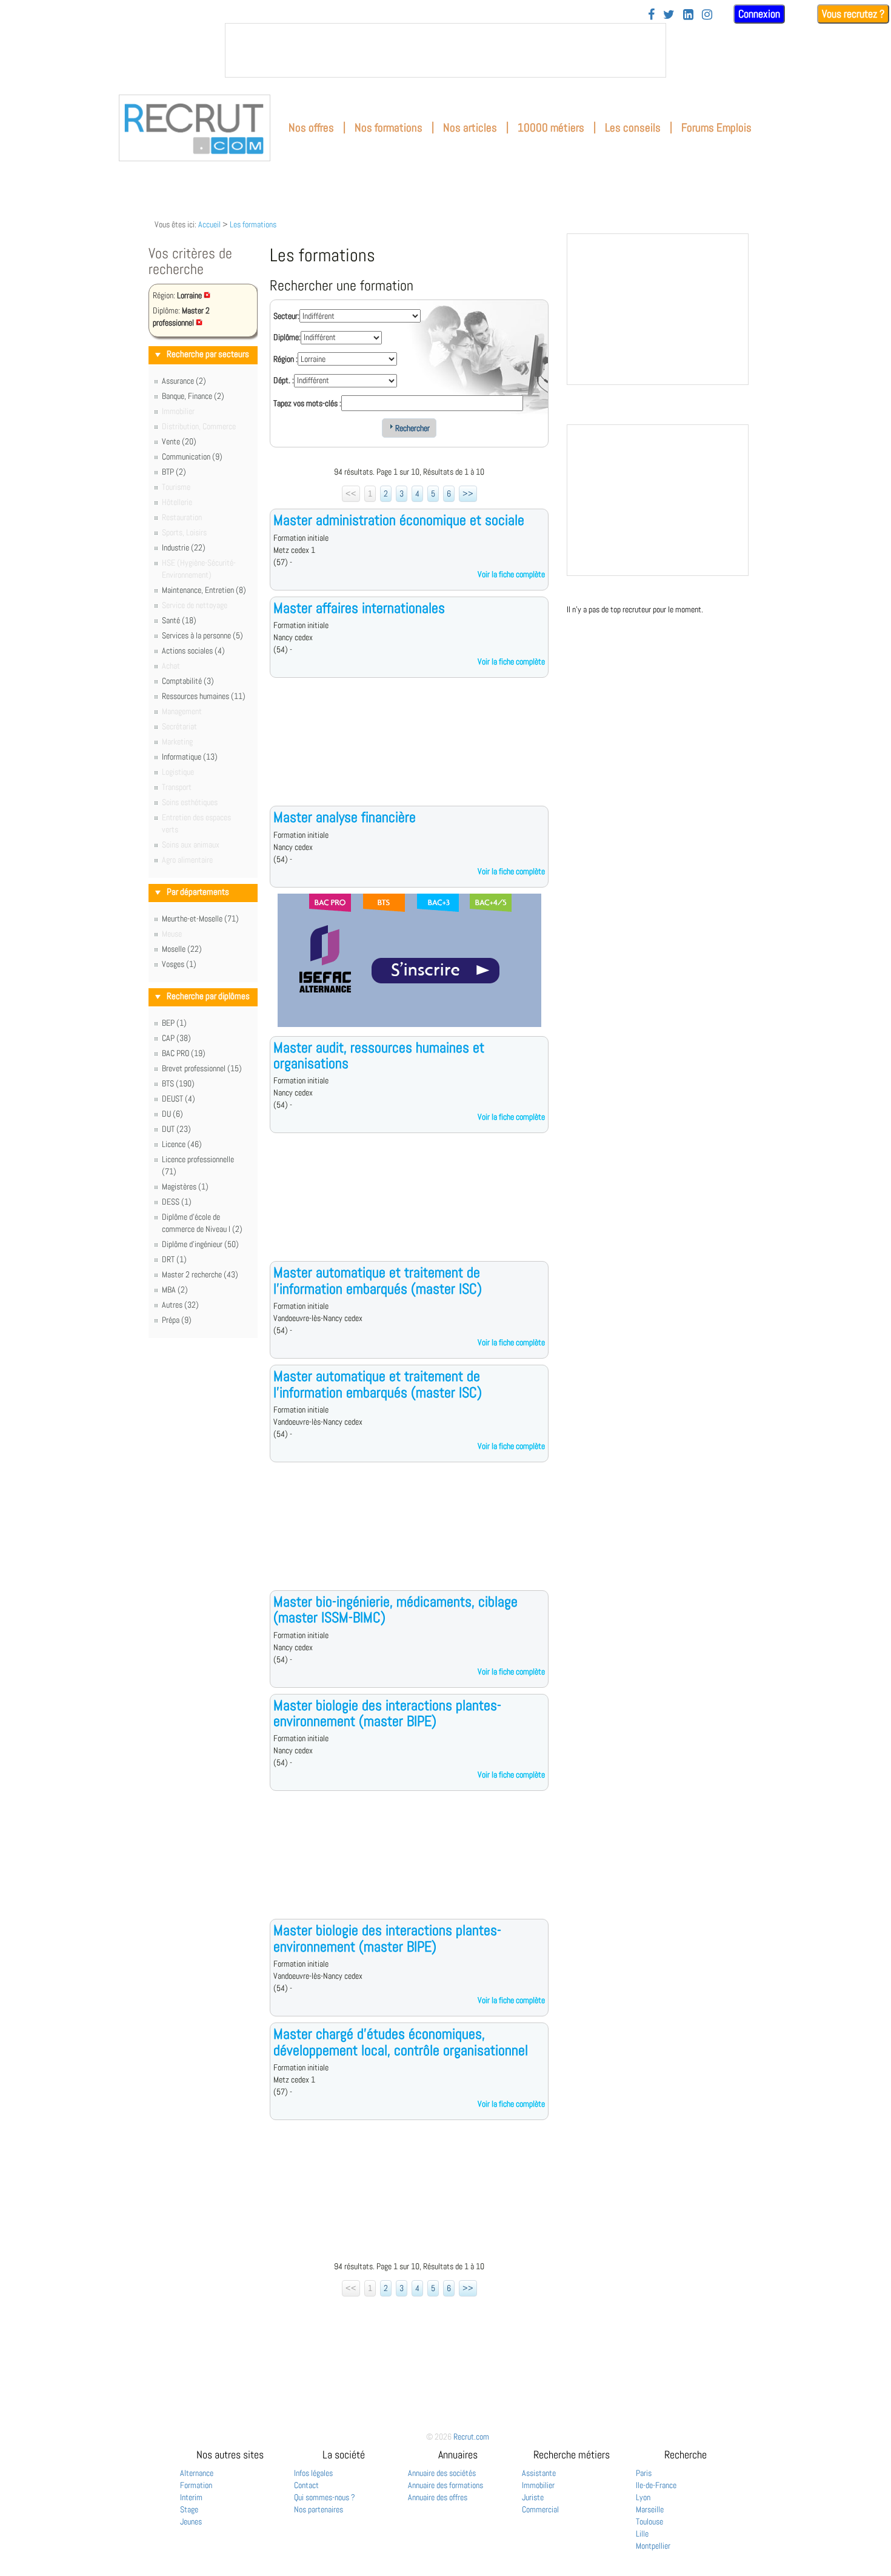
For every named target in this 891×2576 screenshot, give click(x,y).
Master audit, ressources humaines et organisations (379, 1055)
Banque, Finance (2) (193, 396)
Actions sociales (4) (193, 651)
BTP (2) (174, 472)
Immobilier (538, 2485)
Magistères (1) (185, 1186)
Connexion (759, 14)
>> (468, 493)
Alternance (197, 2473)
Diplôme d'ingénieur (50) (200, 1244)
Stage (189, 2509)
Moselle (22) (182, 949)
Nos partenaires (319, 2509)
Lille (642, 2534)
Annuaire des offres (438, 2497)
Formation (196, 2485)
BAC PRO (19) (184, 1053)
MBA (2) (175, 1290)
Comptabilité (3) (188, 681)
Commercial (540, 2509)
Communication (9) (192, 457)
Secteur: (286, 316)
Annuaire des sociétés (442, 2473)
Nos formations (389, 128)
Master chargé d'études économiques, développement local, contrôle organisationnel (401, 2042)
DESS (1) (177, 1202)
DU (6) (172, 1114)
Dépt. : (284, 380)
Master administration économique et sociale (399, 520)
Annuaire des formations (446, 2485)
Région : (285, 359)
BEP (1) (174, 1023)
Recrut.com (471, 2437)
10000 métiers (551, 128)
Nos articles (470, 128)
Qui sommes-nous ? (325, 2497)
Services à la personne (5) (202, 635)
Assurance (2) (184, 381)
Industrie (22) (184, 547)
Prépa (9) (177, 1320)
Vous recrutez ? (853, 14)
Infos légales (313, 2473)
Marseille (650, 2509)
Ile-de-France (656, 2485)
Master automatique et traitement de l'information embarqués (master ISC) (378, 1280)
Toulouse (649, 2521)
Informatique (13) (190, 757)
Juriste (533, 2497)
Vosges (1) (179, 964)
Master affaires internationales (359, 608)
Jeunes (191, 2521)
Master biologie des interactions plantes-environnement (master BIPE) (387, 1713)
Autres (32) (180, 1305)
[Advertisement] (409, 751)
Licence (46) (182, 1144)
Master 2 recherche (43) (200, 1274)
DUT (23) (176, 1129)
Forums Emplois (716, 128)
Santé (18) (179, 620)
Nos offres (311, 128)
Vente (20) (179, 441)
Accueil (209, 224)
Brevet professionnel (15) (202, 1068)
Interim (191, 2497)
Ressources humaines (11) (204, 696)
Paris (644, 2473)
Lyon (643, 2497)
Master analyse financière (345, 817)
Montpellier (653, 2546)
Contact (306, 2485)
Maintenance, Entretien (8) (204, 590)
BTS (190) (178, 1083)
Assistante (539, 2473)
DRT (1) (174, 1259)
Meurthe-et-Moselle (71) (200, 918)
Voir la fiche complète (511, 574)
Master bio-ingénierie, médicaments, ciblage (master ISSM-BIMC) (395, 1609)
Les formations (253, 224)
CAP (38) (176, 1038)
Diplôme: (287, 337)
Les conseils (633, 128)
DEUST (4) (179, 1099)
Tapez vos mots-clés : (307, 403)
